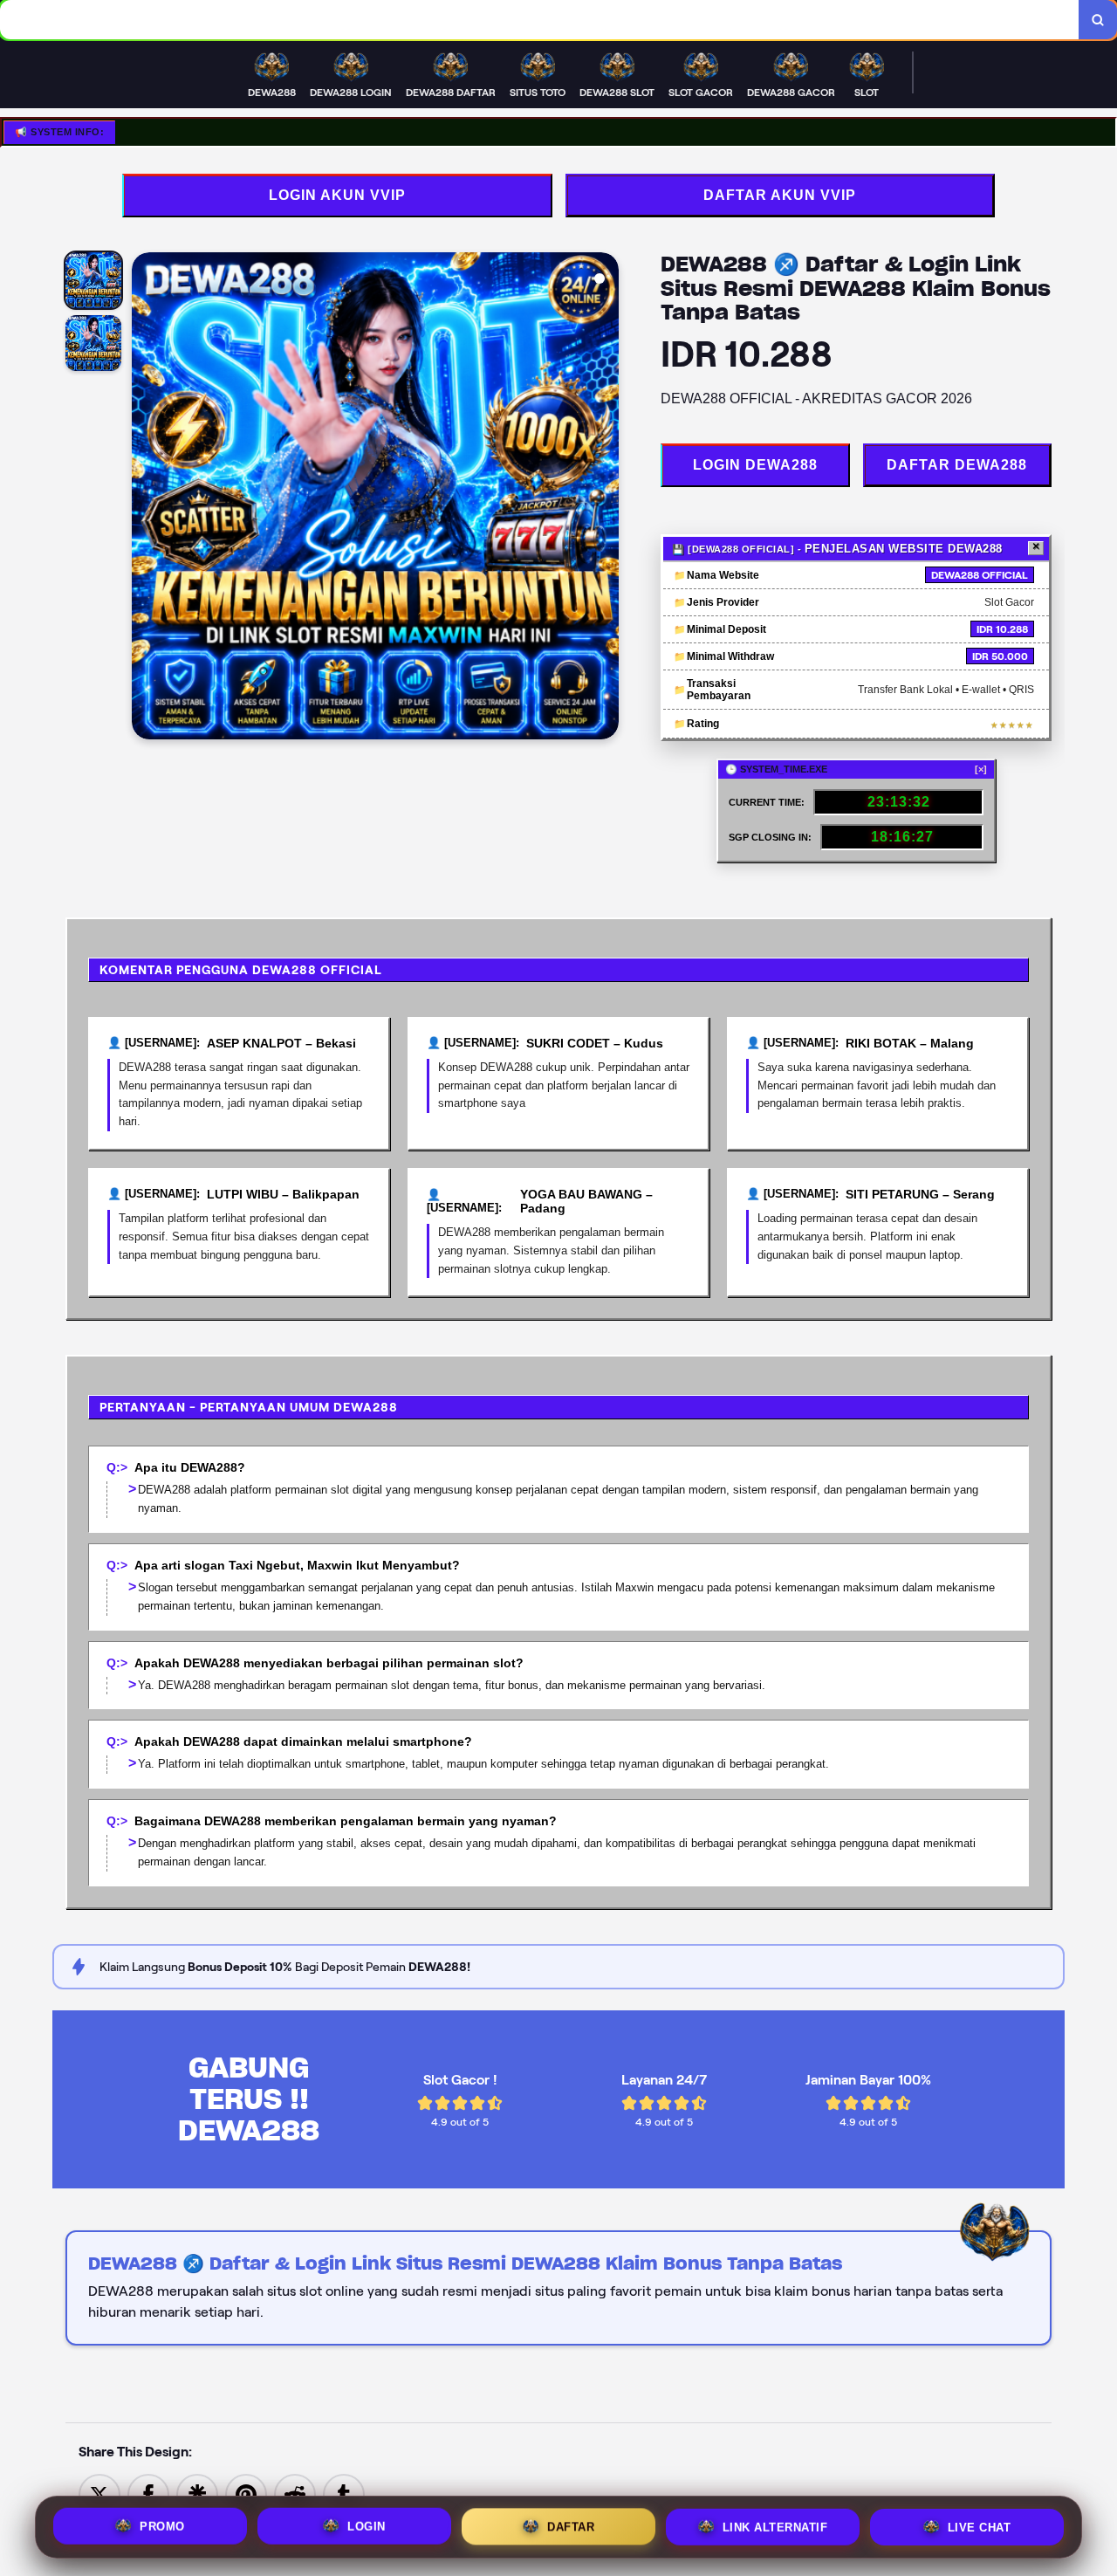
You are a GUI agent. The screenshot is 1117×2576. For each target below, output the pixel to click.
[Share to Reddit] (295, 2494)
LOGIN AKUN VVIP (337, 195)
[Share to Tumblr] (344, 2494)
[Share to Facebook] (148, 2494)
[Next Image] (605, 498)
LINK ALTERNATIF (775, 2523)
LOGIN (367, 2523)
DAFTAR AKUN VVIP (780, 195)
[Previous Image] (146, 498)
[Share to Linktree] (197, 2494)
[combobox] (540, 20)
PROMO (162, 2523)
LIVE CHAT (980, 2524)
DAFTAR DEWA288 (957, 465)
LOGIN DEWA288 (755, 465)
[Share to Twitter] (99, 2494)
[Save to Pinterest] (246, 2494)
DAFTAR (571, 2523)
